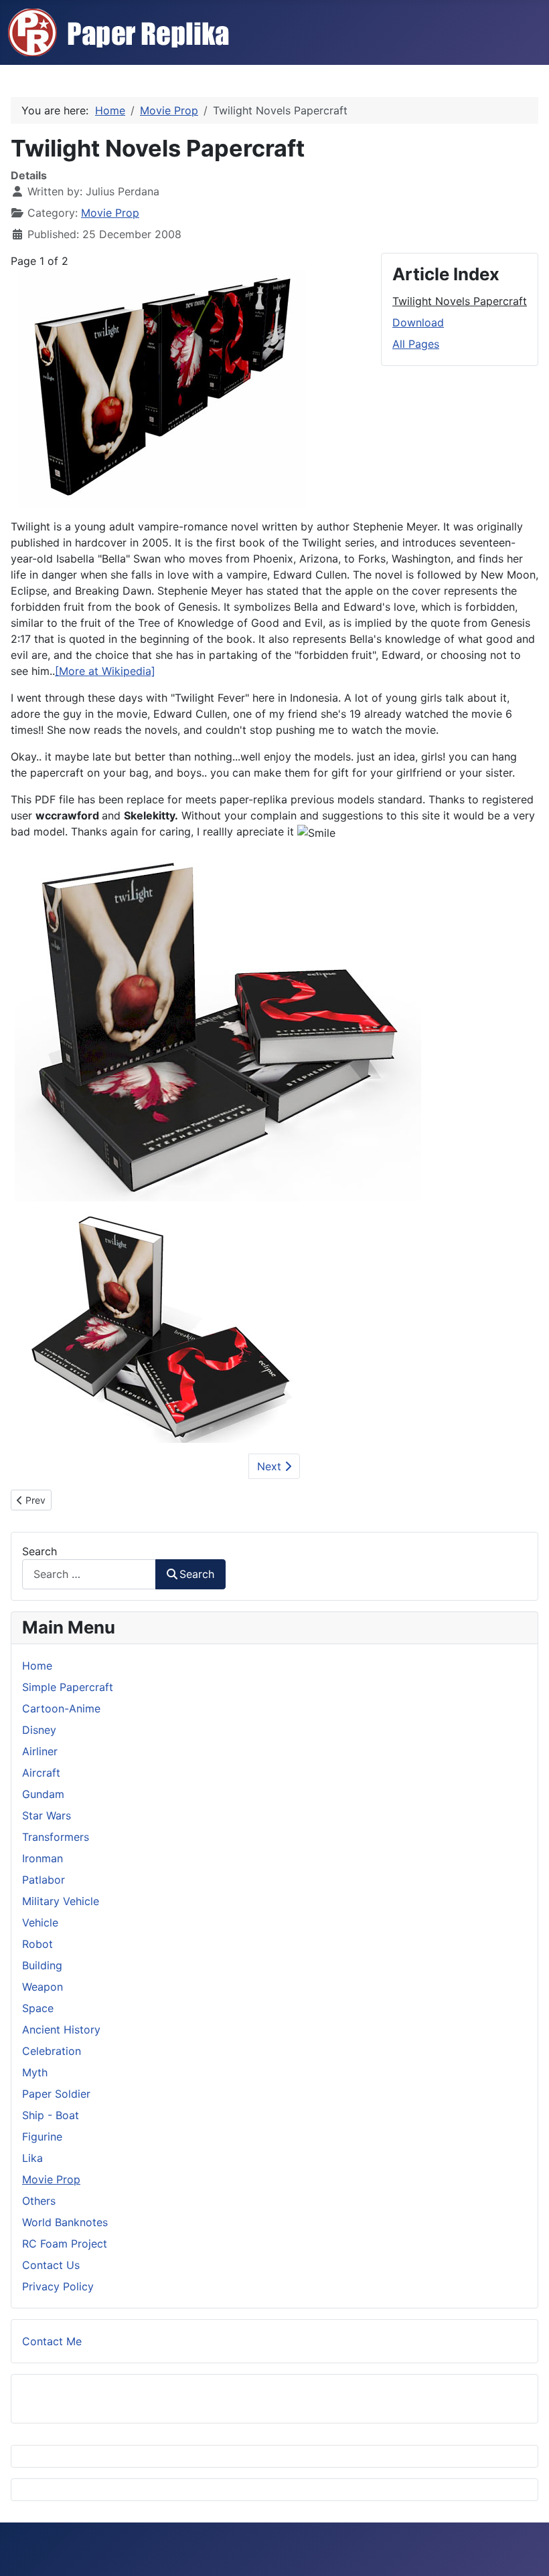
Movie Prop (110, 213)
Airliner (40, 1751)
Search (40, 1551)
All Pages (416, 344)
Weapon (43, 1987)
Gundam (43, 1794)
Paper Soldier (56, 2094)
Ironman (43, 1858)
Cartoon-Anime (61, 1708)
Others (39, 2201)
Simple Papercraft (68, 1687)
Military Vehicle (61, 1901)
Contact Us (51, 2265)
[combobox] (89, 1574)
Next (271, 1466)
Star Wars (47, 1815)
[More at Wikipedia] (105, 671)
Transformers (56, 1837)
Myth (35, 2072)
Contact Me (52, 2341)
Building (42, 1965)
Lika (32, 2158)
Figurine (42, 2137)
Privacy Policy (58, 2286)
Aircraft (41, 1773)
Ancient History (61, 2029)
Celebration (52, 2051)
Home (37, 1666)
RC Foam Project (65, 2244)
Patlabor (44, 1880)
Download (418, 322)
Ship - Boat (51, 2115)
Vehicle (40, 1922)
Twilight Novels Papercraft (460, 301)
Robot (37, 1944)
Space (38, 2008)
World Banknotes (65, 2222)
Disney (39, 1730)
